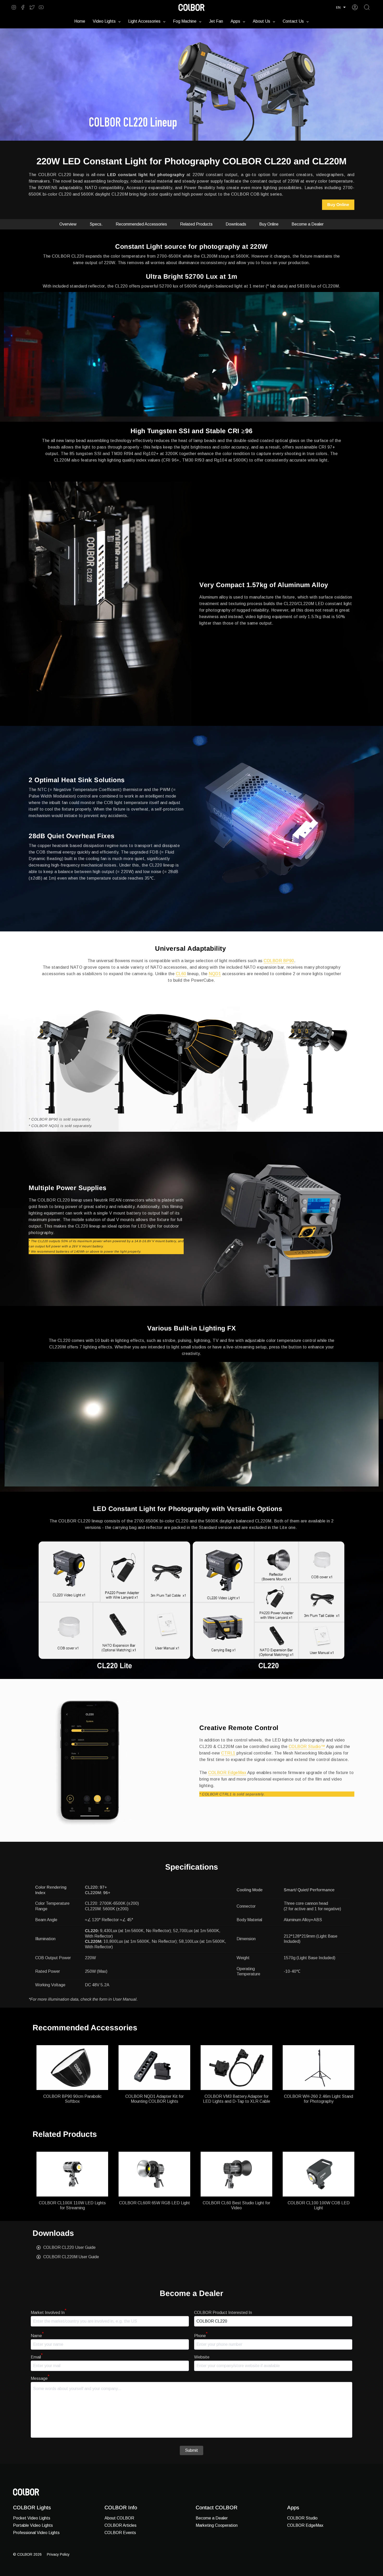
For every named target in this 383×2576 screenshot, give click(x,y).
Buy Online (338, 205)
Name (37, 2336)
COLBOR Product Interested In (223, 2313)
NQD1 (215, 974)
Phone (201, 2336)
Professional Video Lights (36, 2533)
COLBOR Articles (121, 2525)
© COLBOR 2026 (27, 2554)
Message (40, 2378)
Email (37, 2357)
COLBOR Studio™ (307, 1747)
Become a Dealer (212, 2518)
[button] (341, 7)
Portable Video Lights (33, 2525)
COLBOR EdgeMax (227, 1773)
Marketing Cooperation (217, 2525)
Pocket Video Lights (32, 2518)
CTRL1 (228, 1753)
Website (202, 2357)
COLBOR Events (120, 2533)
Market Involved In (49, 2313)
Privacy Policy (58, 2554)
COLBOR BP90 (279, 961)
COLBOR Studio (302, 2518)
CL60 (181, 974)
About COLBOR (119, 2518)
